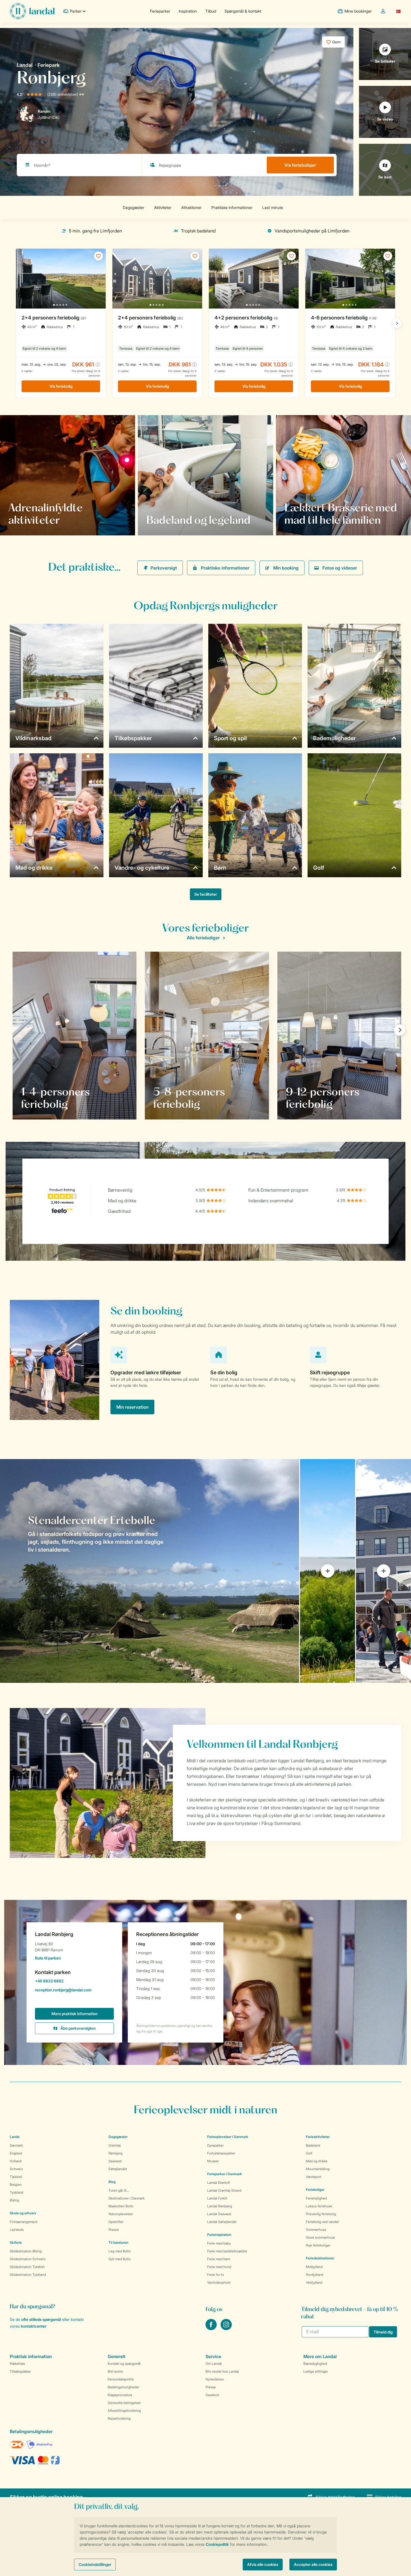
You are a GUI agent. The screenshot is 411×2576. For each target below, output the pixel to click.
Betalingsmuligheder (123, 2387)
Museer (213, 2161)
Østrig (14, 2200)
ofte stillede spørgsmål (41, 2319)
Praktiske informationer (225, 568)
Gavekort (212, 2395)
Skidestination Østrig (26, 2251)
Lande (15, 2137)
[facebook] (212, 2328)
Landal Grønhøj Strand (224, 2190)
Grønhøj (115, 2145)
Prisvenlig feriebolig (321, 2214)
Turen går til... (119, 2190)
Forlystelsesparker (221, 2153)
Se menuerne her (308, 520)
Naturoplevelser (121, 2214)
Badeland (313, 2145)
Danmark (16, 2145)
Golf (309, 2153)
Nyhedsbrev (215, 2379)
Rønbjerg (115, 2153)
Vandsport (314, 2177)
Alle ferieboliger (203, 938)
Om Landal (214, 2364)
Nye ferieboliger (318, 2245)
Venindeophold (219, 2282)
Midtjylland (314, 2267)
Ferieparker (160, 11)
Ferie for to (216, 2275)
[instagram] (226, 2328)
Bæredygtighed (315, 2364)
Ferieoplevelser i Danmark (228, 2137)
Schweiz (16, 2169)
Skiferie (16, 2242)
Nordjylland (315, 2275)
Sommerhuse (316, 2230)
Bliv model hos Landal (222, 2371)
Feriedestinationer (320, 2258)
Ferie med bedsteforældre (227, 2251)
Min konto (115, 2371)
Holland (16, 2161)
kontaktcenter (34, 2326)
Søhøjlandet (118, 2169)
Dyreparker (215, 2145)
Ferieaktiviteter (318, 2137)
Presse (114, 2230)
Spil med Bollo (120, 2259)
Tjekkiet (16, 2177)
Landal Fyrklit (217, 2198)
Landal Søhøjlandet (222, 2222)
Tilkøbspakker (20, 2371)
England (16, 2153)
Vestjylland (314, 2282)
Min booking (286, 568)
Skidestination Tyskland (28, 2275)
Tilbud (211, 11)
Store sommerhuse (320, 2237)
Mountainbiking (318, 2169)
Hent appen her (30, 520)
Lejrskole (17, 2230)
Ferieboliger (315, 2190)
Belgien (16, 2185)
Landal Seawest (219, 2214)
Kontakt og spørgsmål (124, 2364)
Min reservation (132, 1407)
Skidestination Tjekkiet (27, 2267)
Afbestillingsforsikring (124, 2411)
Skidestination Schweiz (28, 2259)
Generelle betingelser (124, 2403)
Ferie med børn (219, 2259)
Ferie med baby (219, 2243)
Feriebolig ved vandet (322, 2222)
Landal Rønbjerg (220, 2206)
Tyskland (16, 2192)
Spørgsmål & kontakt (243, 11)
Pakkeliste (17, 2364)
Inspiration (188, 11)
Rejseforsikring (119, 2418)
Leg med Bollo (120, 2251)
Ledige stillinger (316, 2371)
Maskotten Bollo (121, 2206)
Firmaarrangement (24, 2222)
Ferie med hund (219, 2267)
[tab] (150, 1571)
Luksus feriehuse (319, 2206)
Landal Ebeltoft (219, 2183)
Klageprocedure (120, 2395)
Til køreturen (118, 2242)
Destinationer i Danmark (127, 2198)
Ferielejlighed (316, 2198)
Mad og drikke (317, 2161)
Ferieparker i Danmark (225, 2174)
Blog (112, 2182)
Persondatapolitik (121, 2379)
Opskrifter (116, 2222)
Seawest (115, 2161)
